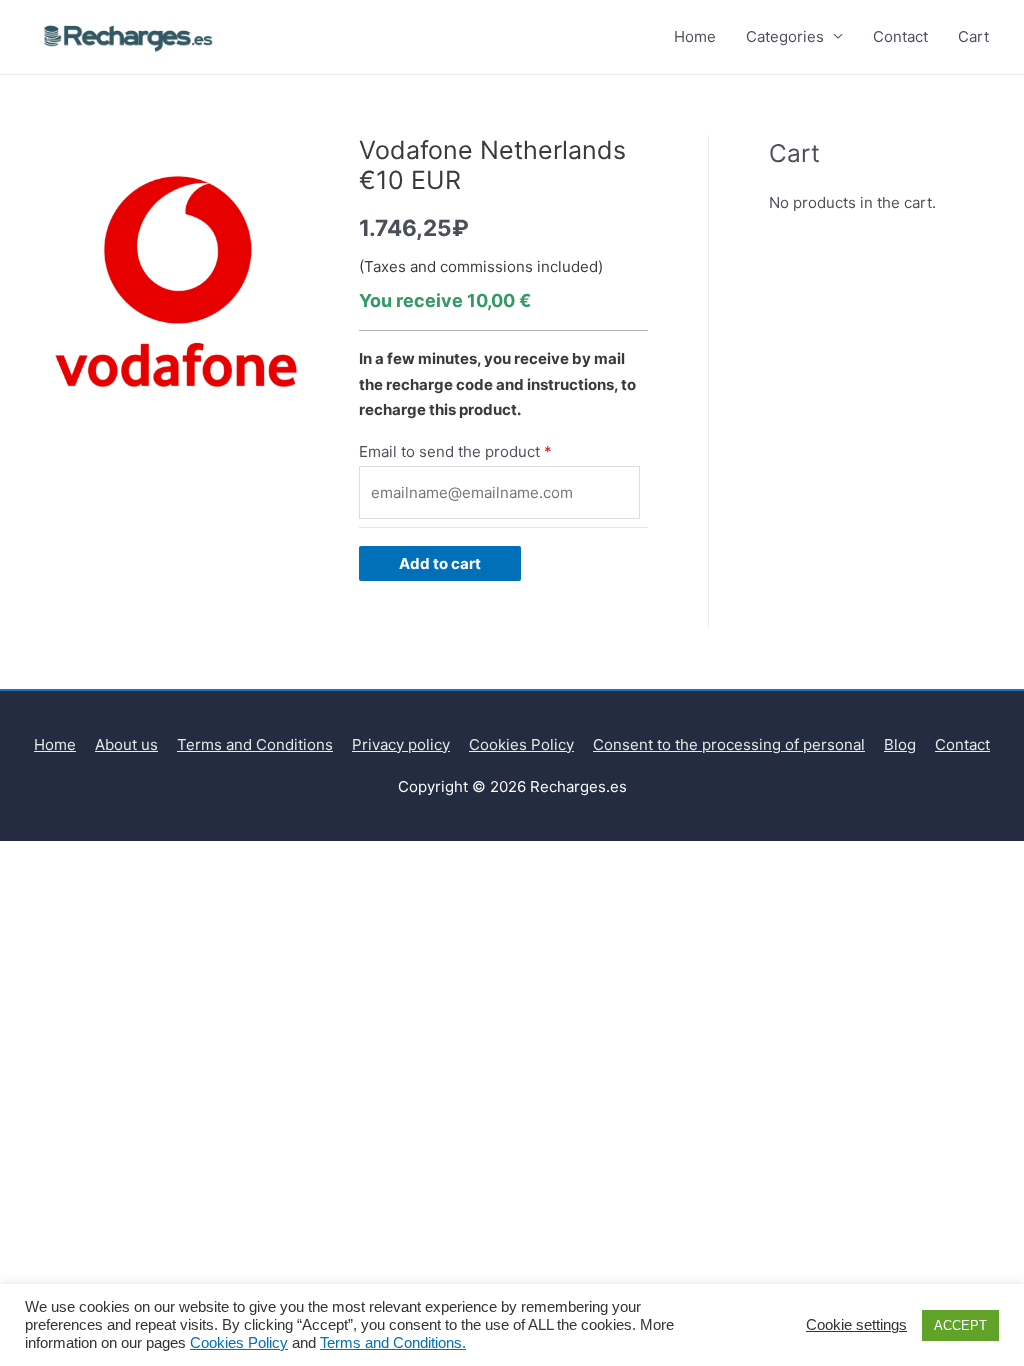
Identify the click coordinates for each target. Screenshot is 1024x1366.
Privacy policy (401, 744)
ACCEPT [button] (960, 1325)
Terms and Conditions (255, 744)
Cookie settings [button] (856, 1325)
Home (695, 36)
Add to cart (440, 563)
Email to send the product (449, 451)
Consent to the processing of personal (729, 744)
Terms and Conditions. (393, 1343)
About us (126, 744)
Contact (900, 36)
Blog (900, 744)
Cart (973, 36)
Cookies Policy (521, 744)
